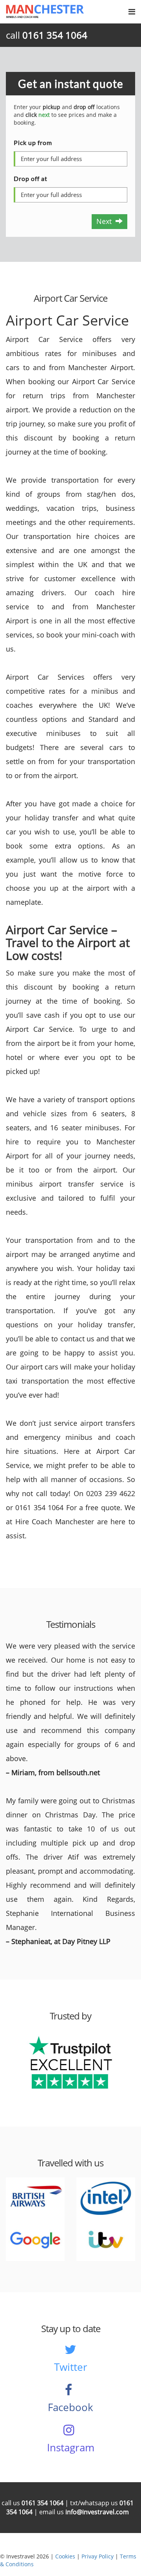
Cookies (65, 2556)
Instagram (71, 2447)
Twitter (71, 2367)
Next (106, 221)
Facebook (70, 2407)
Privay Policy (98, 2556)
